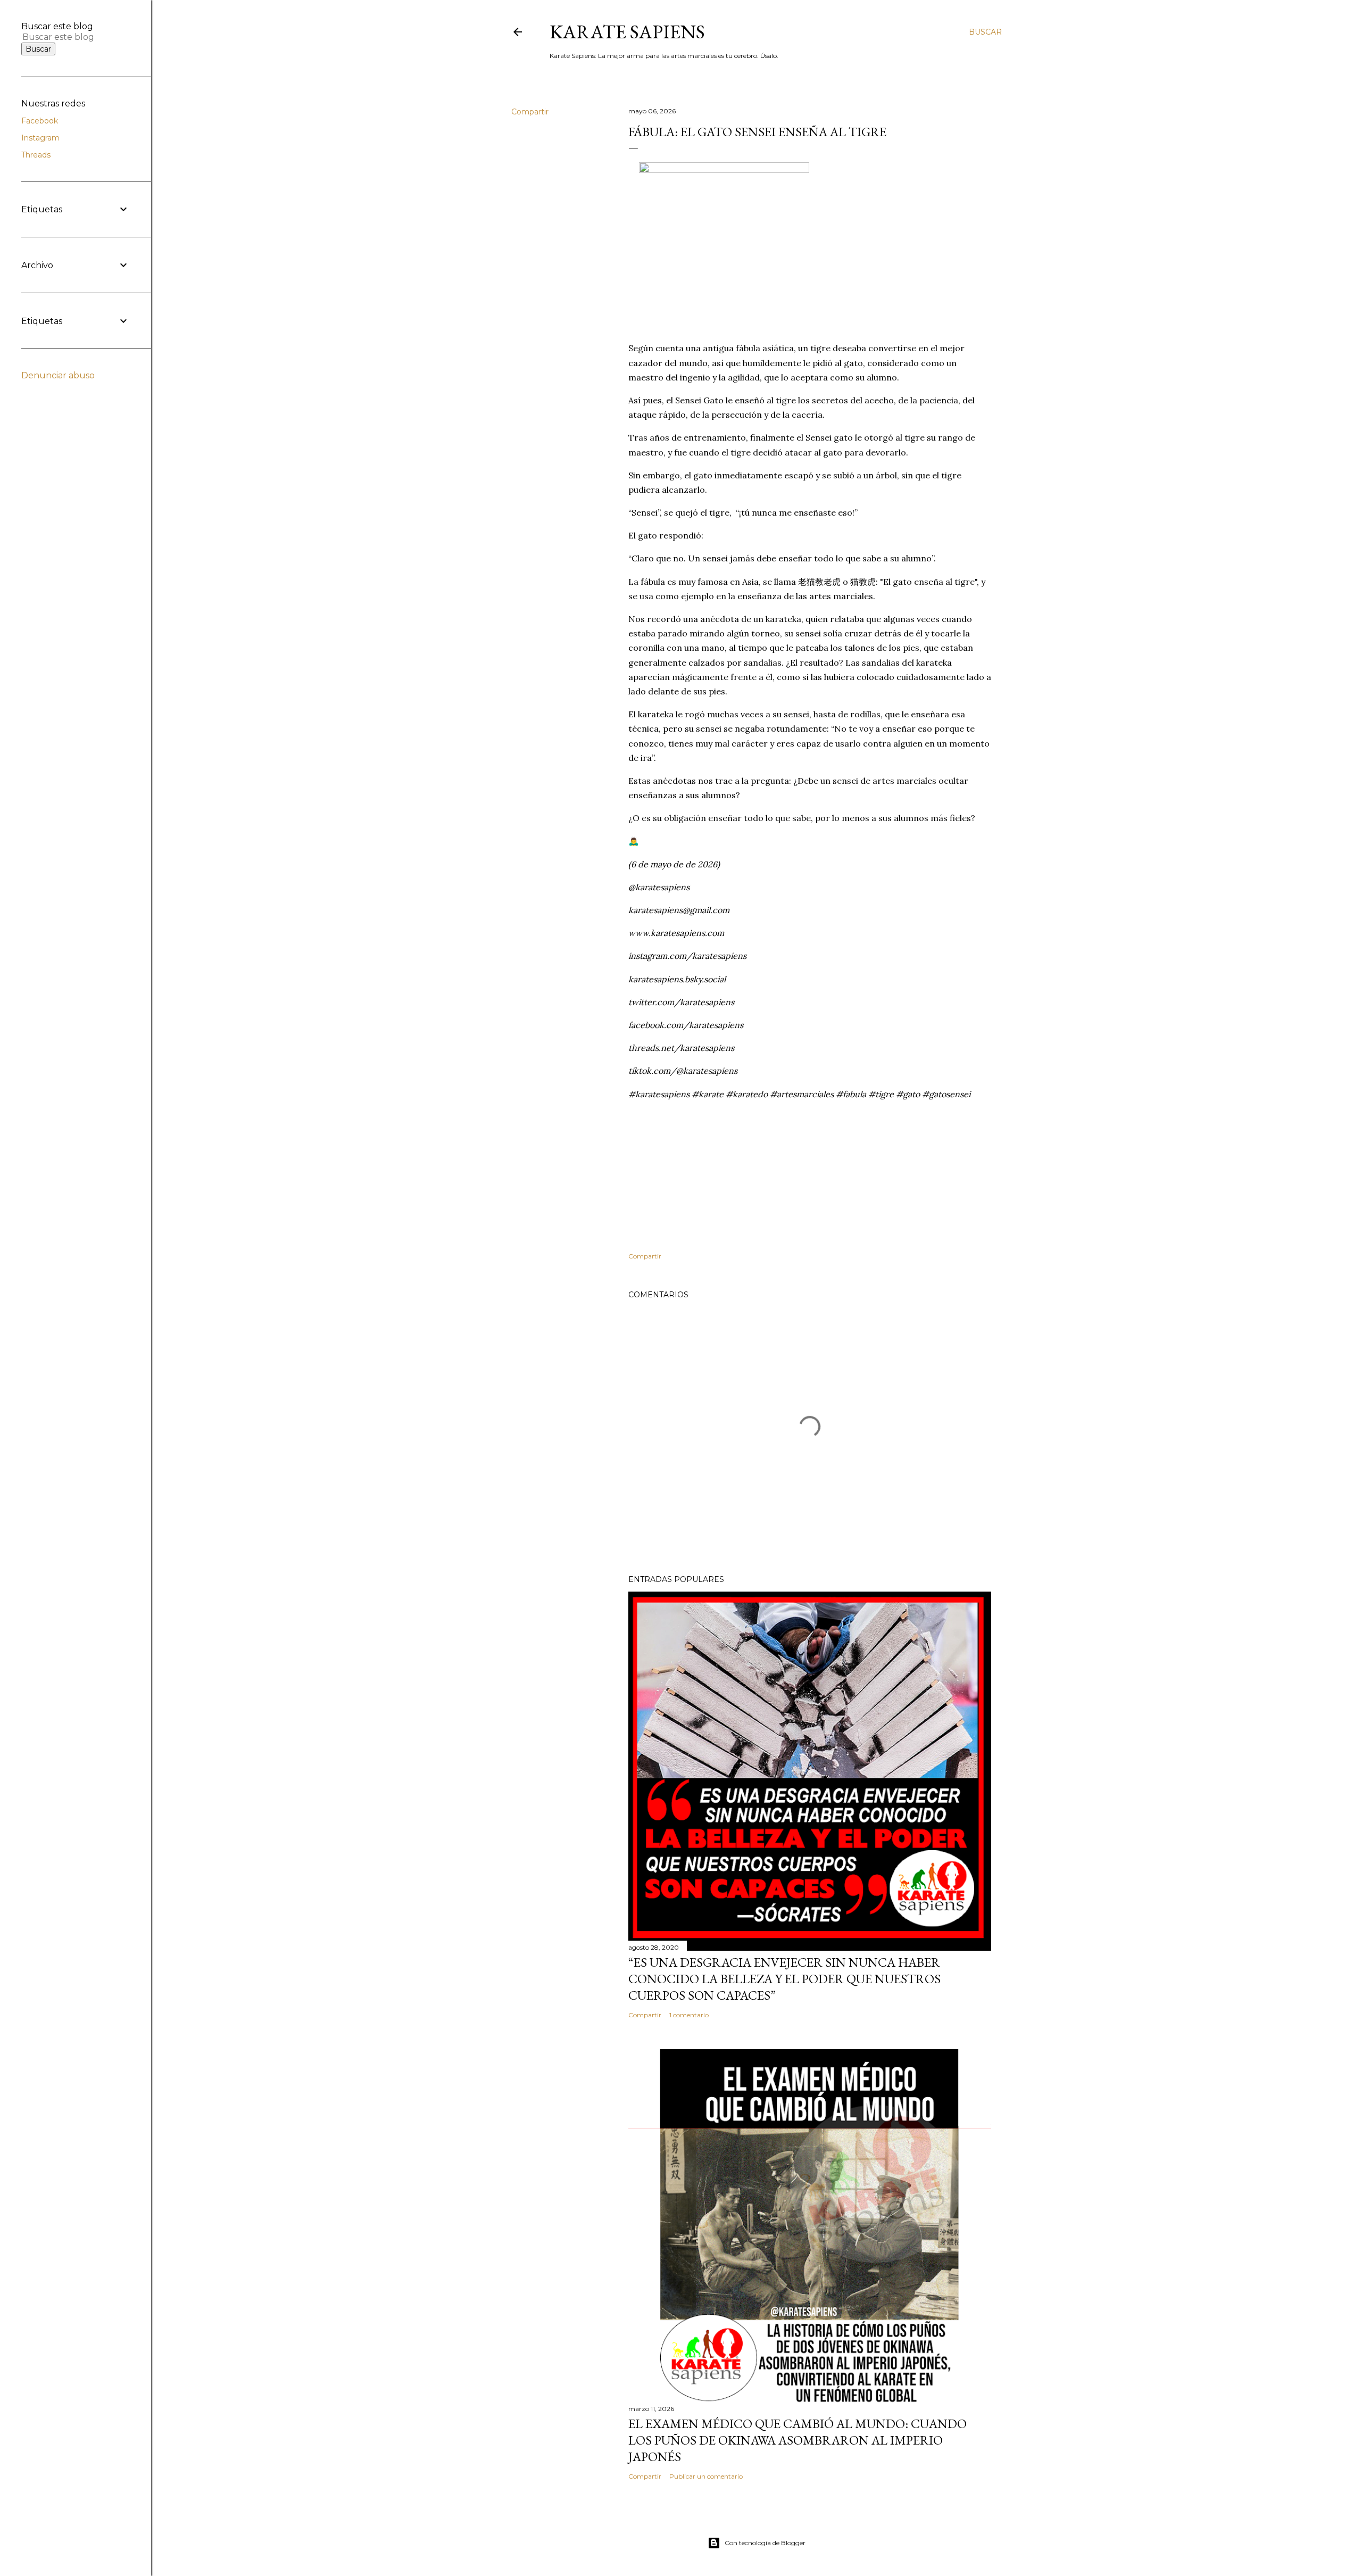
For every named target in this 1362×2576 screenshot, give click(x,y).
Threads (36, 155)
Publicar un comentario (706, 2476)
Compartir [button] (530, 112)
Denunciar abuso (58, 375)
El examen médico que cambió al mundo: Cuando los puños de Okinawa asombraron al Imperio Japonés (798, 2440)
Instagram (40, 138)
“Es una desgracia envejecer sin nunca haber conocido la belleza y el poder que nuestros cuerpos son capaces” (784, 1979)
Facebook (40, 121)
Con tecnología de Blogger (765, 2543)
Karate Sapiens (627, 32)
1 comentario (689, 2015)
